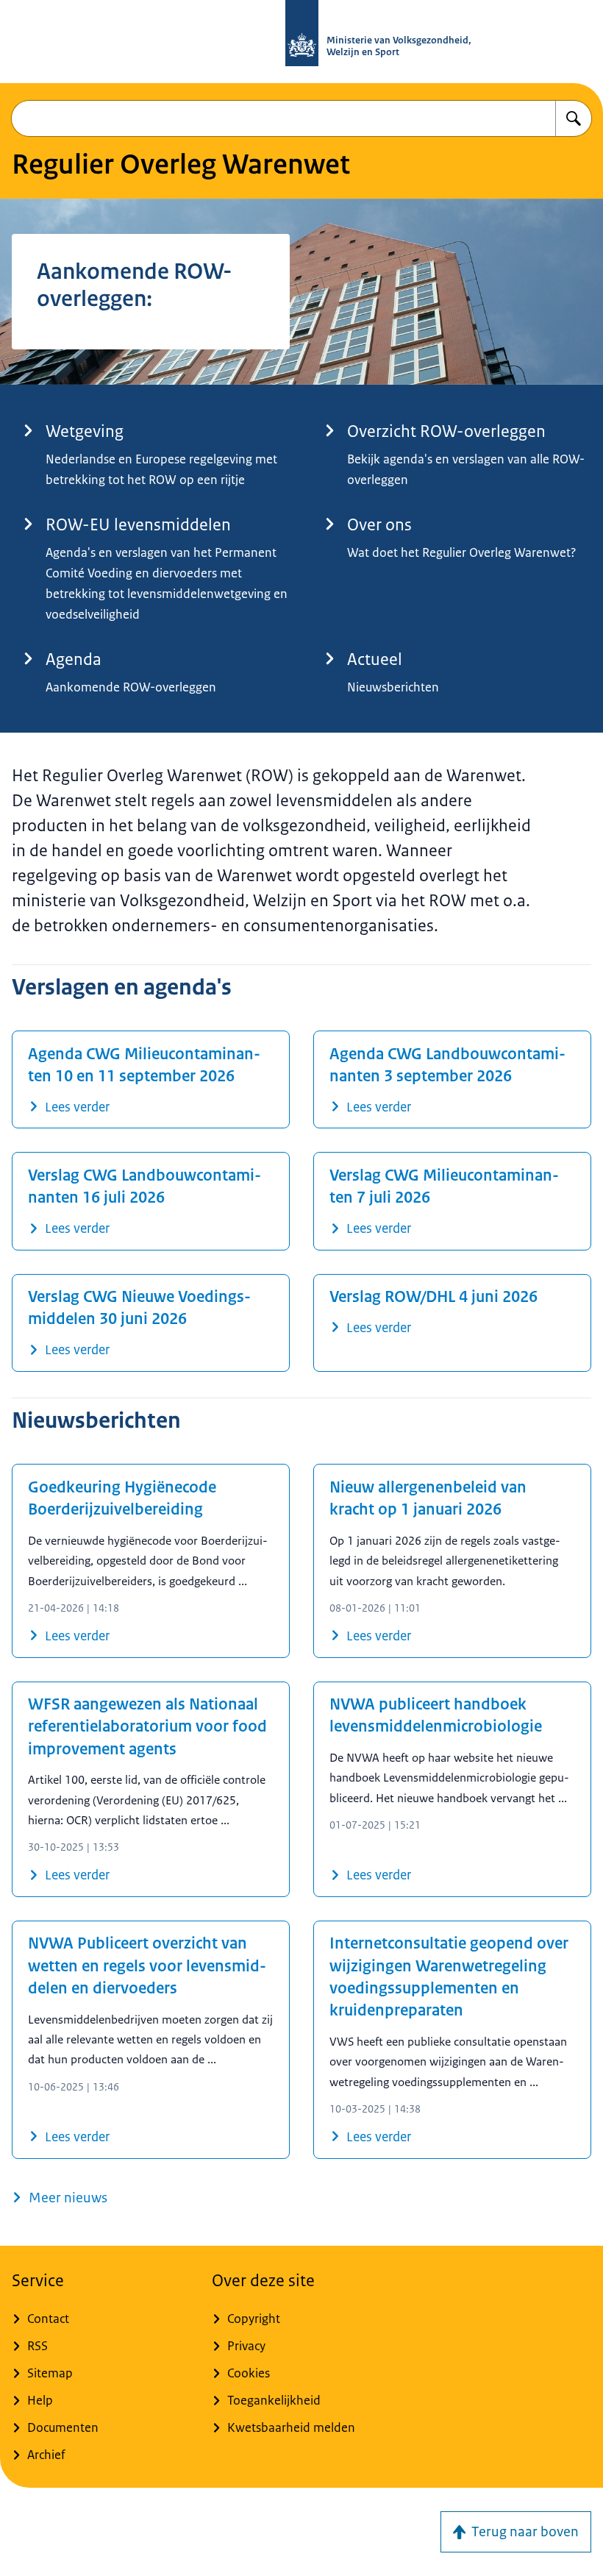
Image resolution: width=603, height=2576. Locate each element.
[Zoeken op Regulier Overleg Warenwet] (574, 118)
